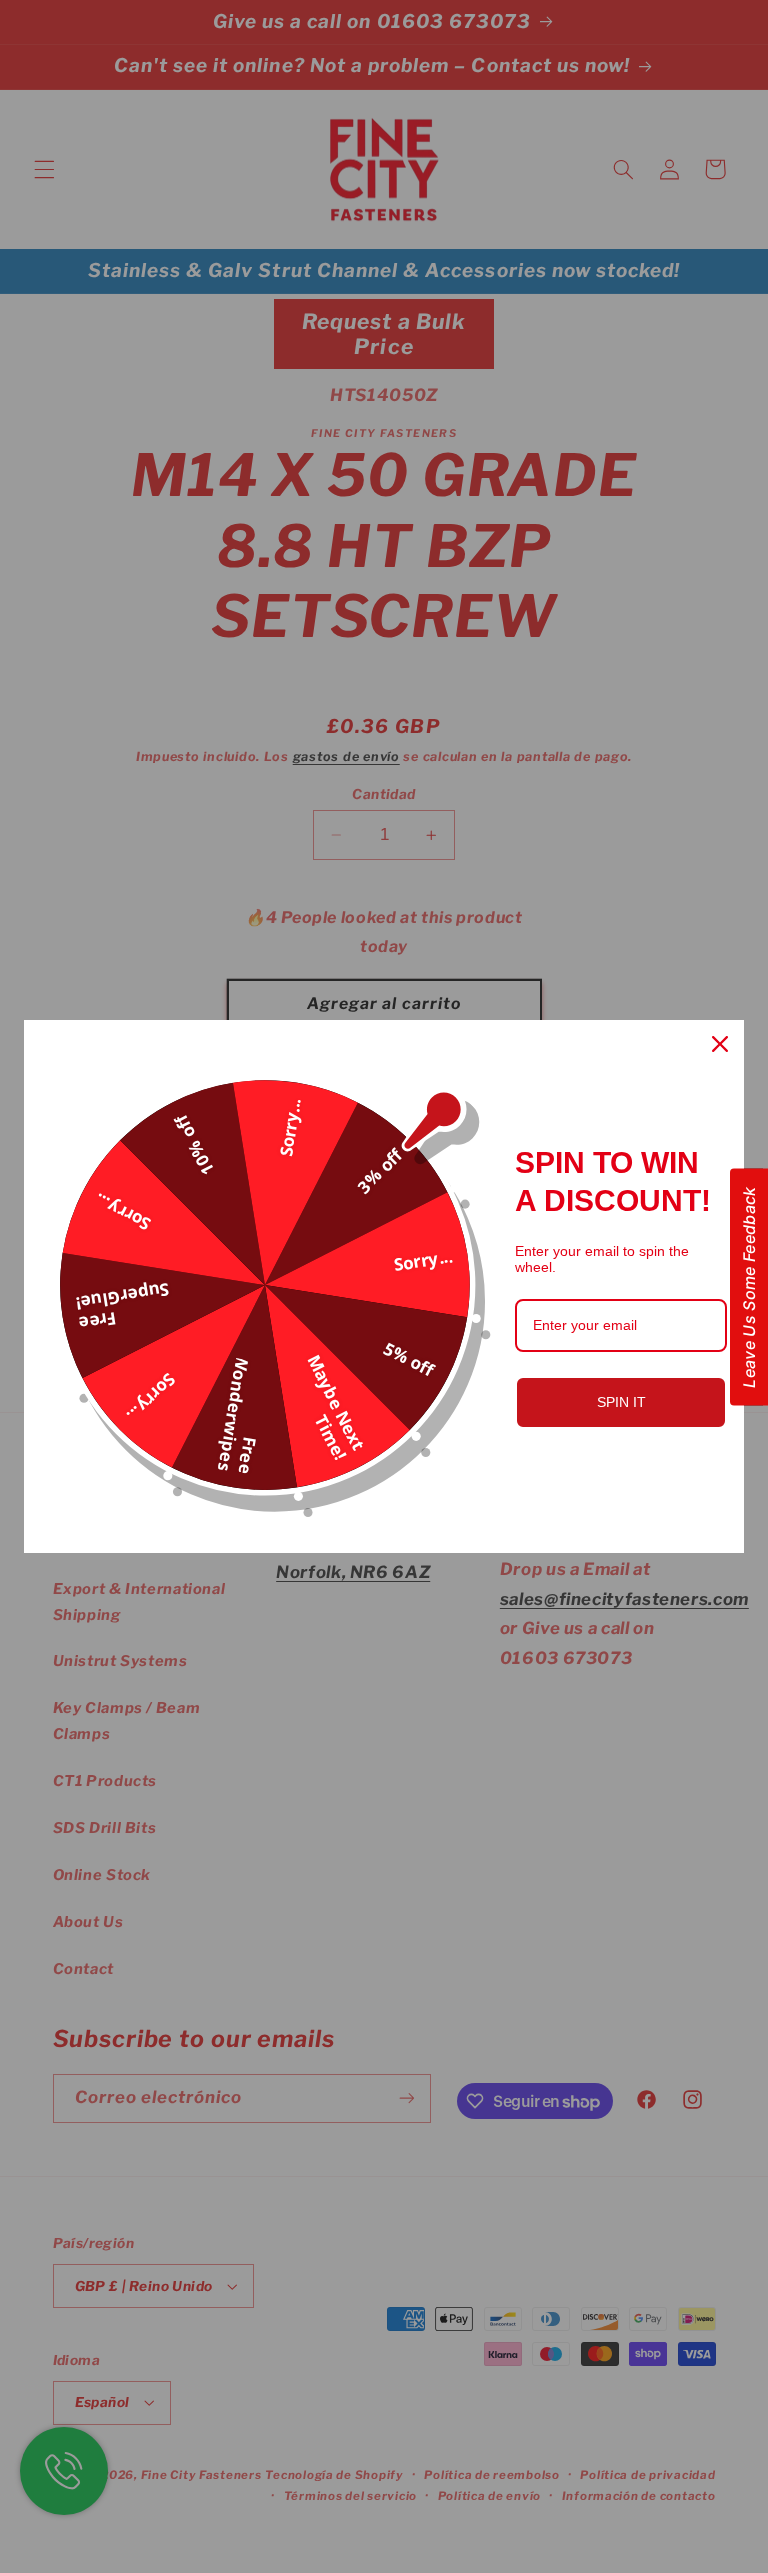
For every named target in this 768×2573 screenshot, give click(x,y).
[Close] (720, 1044)
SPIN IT (621, 1402)
